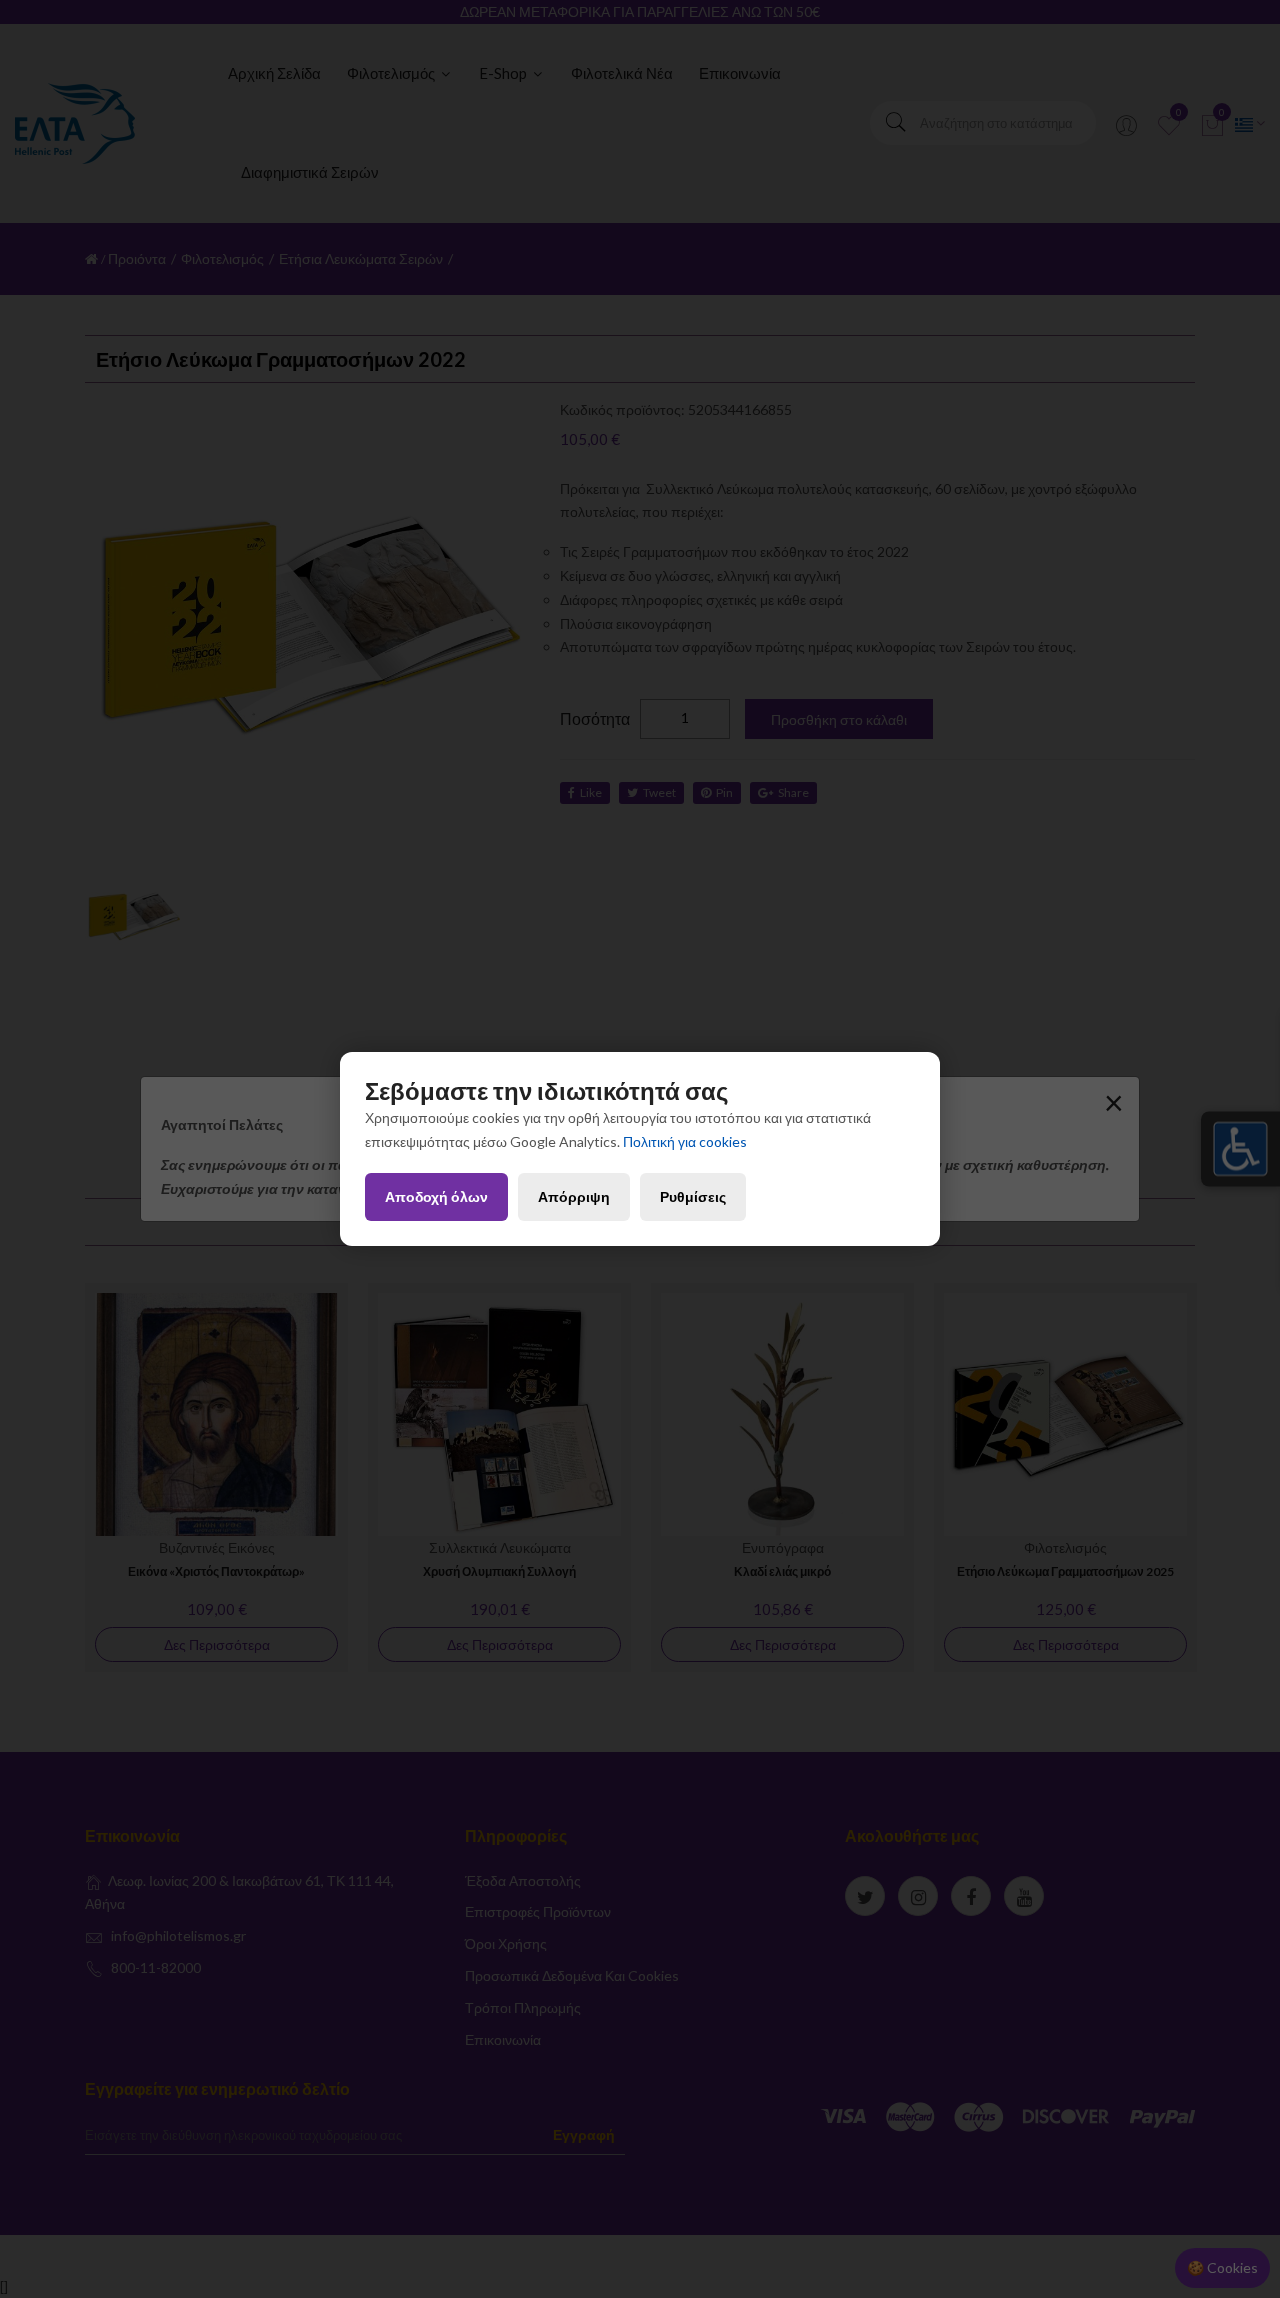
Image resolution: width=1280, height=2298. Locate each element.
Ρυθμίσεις (693, 1196)
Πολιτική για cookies (685, 1141)
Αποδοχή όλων (436, 1196)
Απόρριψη (574, 1196)
